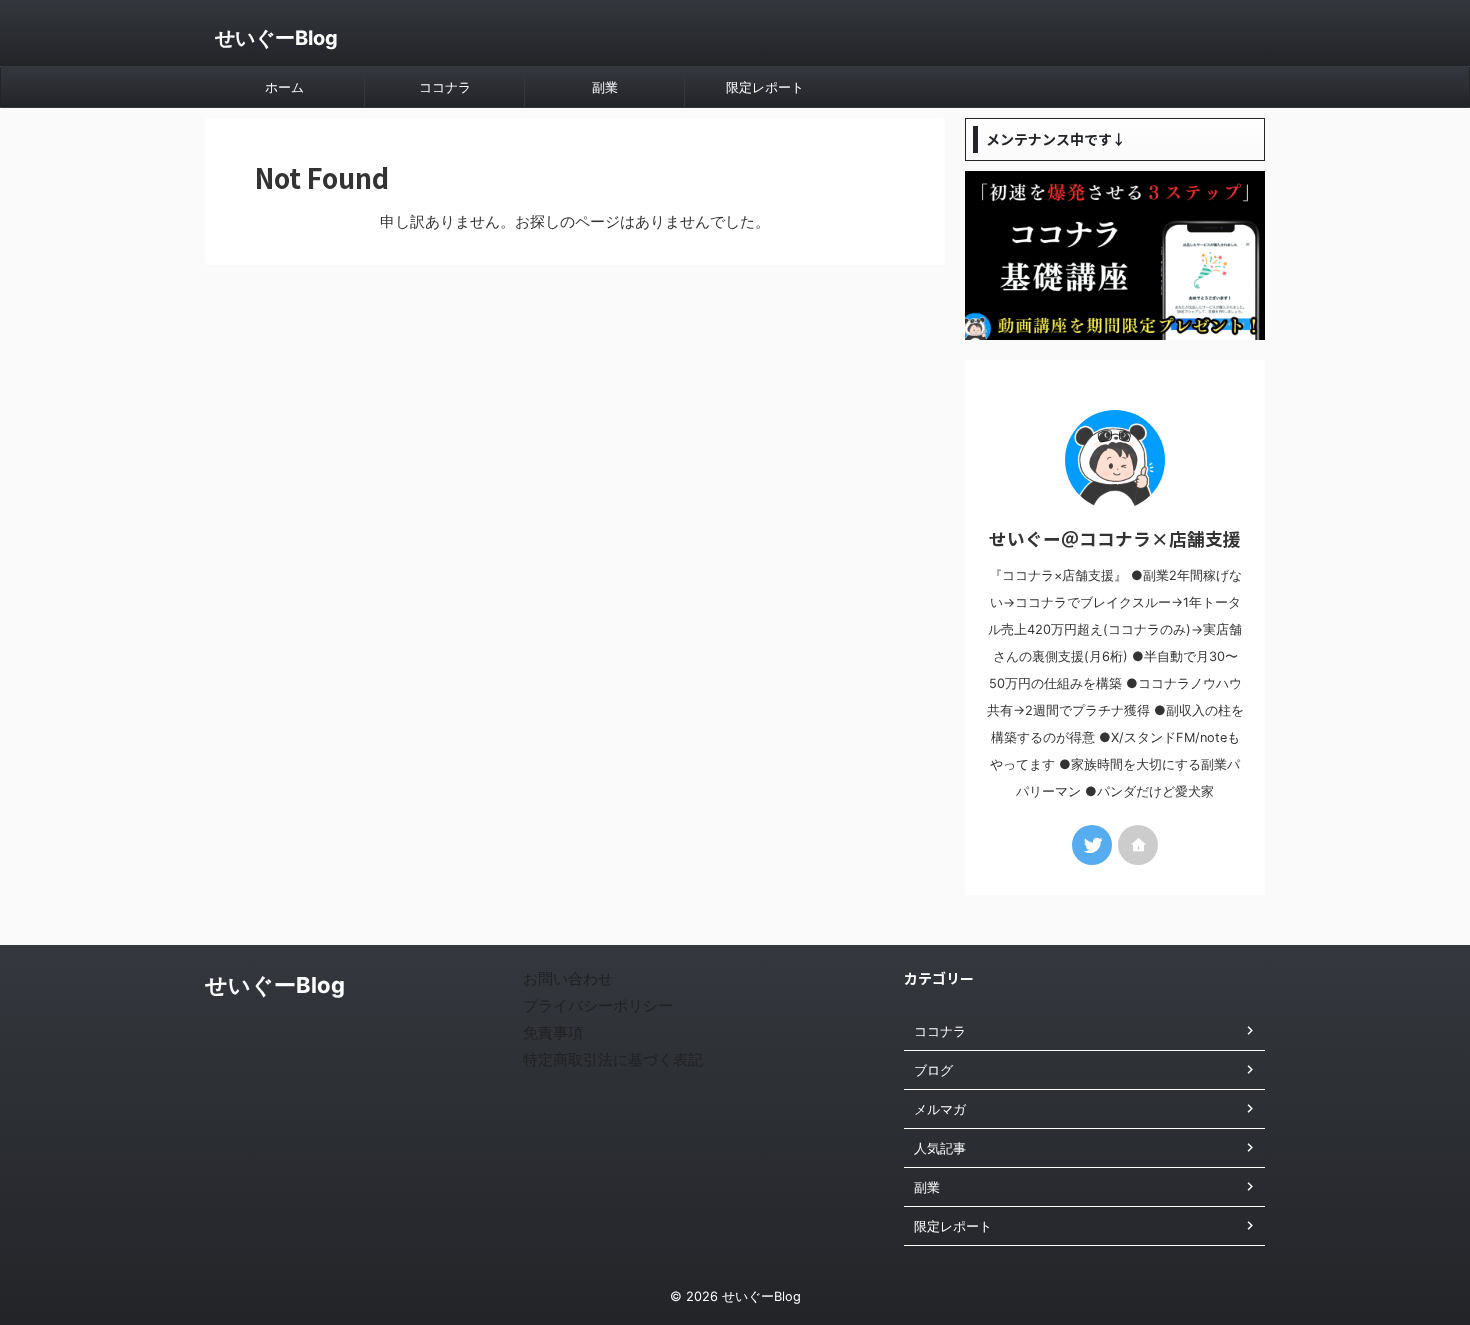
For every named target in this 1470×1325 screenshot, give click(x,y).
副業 (605, 87)
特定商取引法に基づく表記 (613, 1059)
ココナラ (445, 87)
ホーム (284, 87)
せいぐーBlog (276, 38)
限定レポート (765, 87)
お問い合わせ (568, 978)
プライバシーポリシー (598, 1005)
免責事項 (553, 1032)
